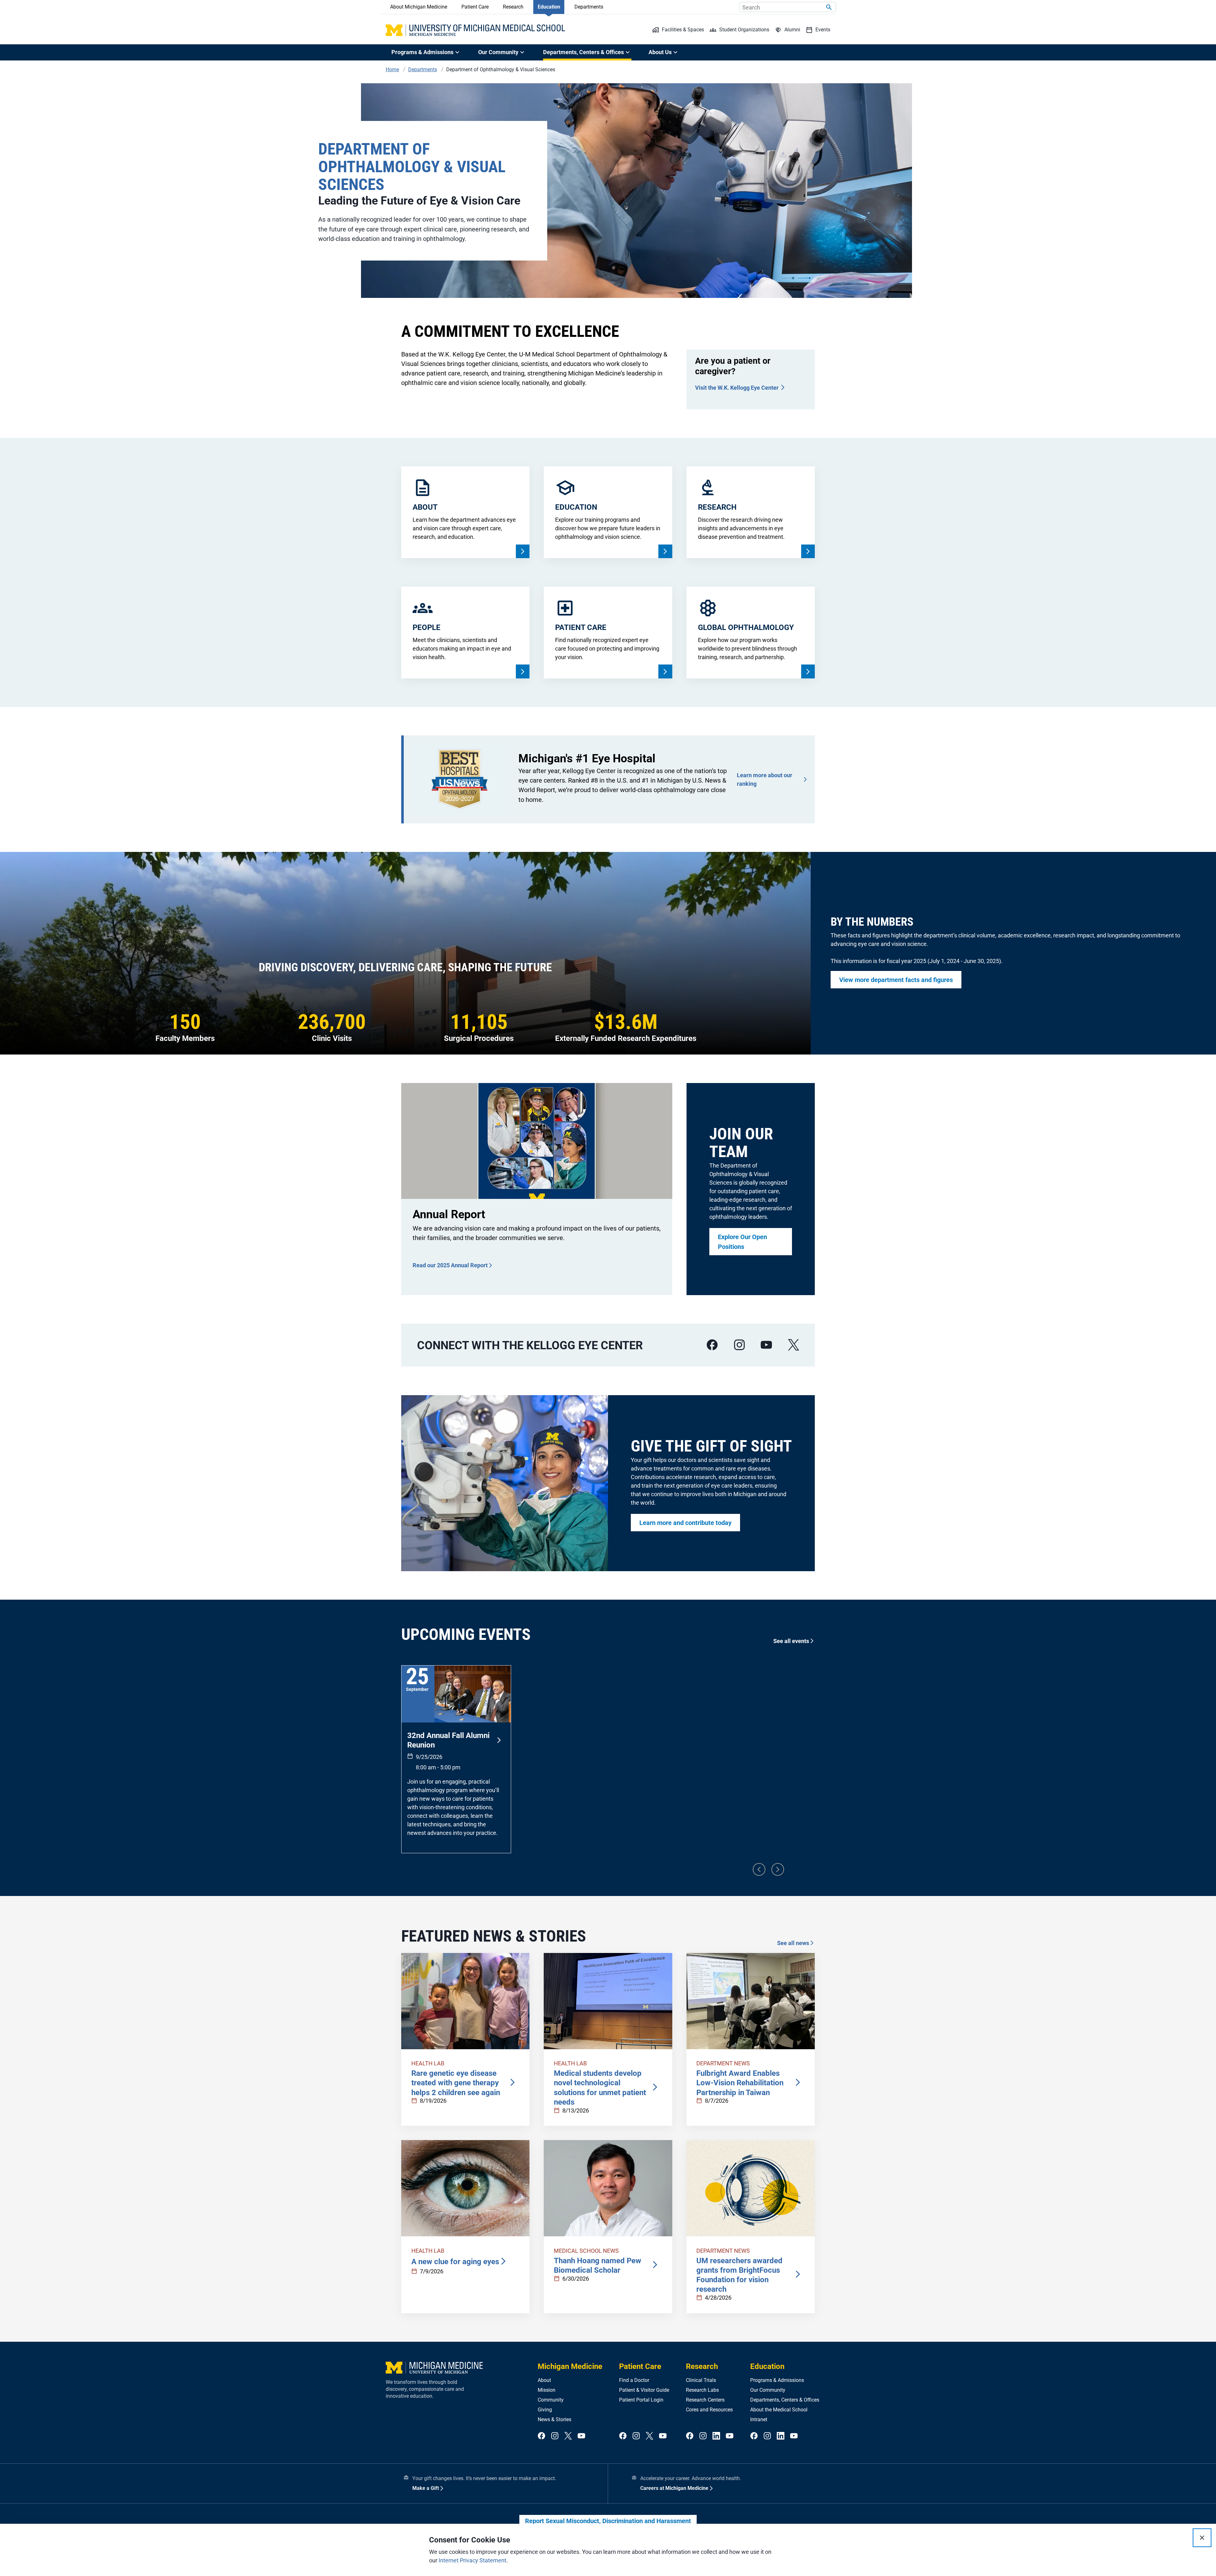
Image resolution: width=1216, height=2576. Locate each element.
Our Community (768, 2390)
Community (551, 2400)
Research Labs (702, 2390)
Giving (545, 2410)
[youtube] (766, 1345)
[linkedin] (716, 2436)
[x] (794, 1345)
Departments (589, 7)
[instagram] (739, 1345)
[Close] (1202, 2538)
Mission (547, 2390)
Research (513, 7)
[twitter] (568, 2436)
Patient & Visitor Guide (644, 2390)
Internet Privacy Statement (472, 2560)
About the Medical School (779, 2410)
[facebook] (712, 1345)
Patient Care (475, 7)
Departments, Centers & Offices (785, 2400)
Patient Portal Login (641, 2400)
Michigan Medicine (570, 2366)
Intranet (759, 2419)
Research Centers (705, 2400)
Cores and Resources (709, 2410)
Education (549, 7)
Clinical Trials (701, 2380)
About (544, 2380)
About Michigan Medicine (419, 7)
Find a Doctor (634, 2380)
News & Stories (554, 2419)
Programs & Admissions (777, 2380)
